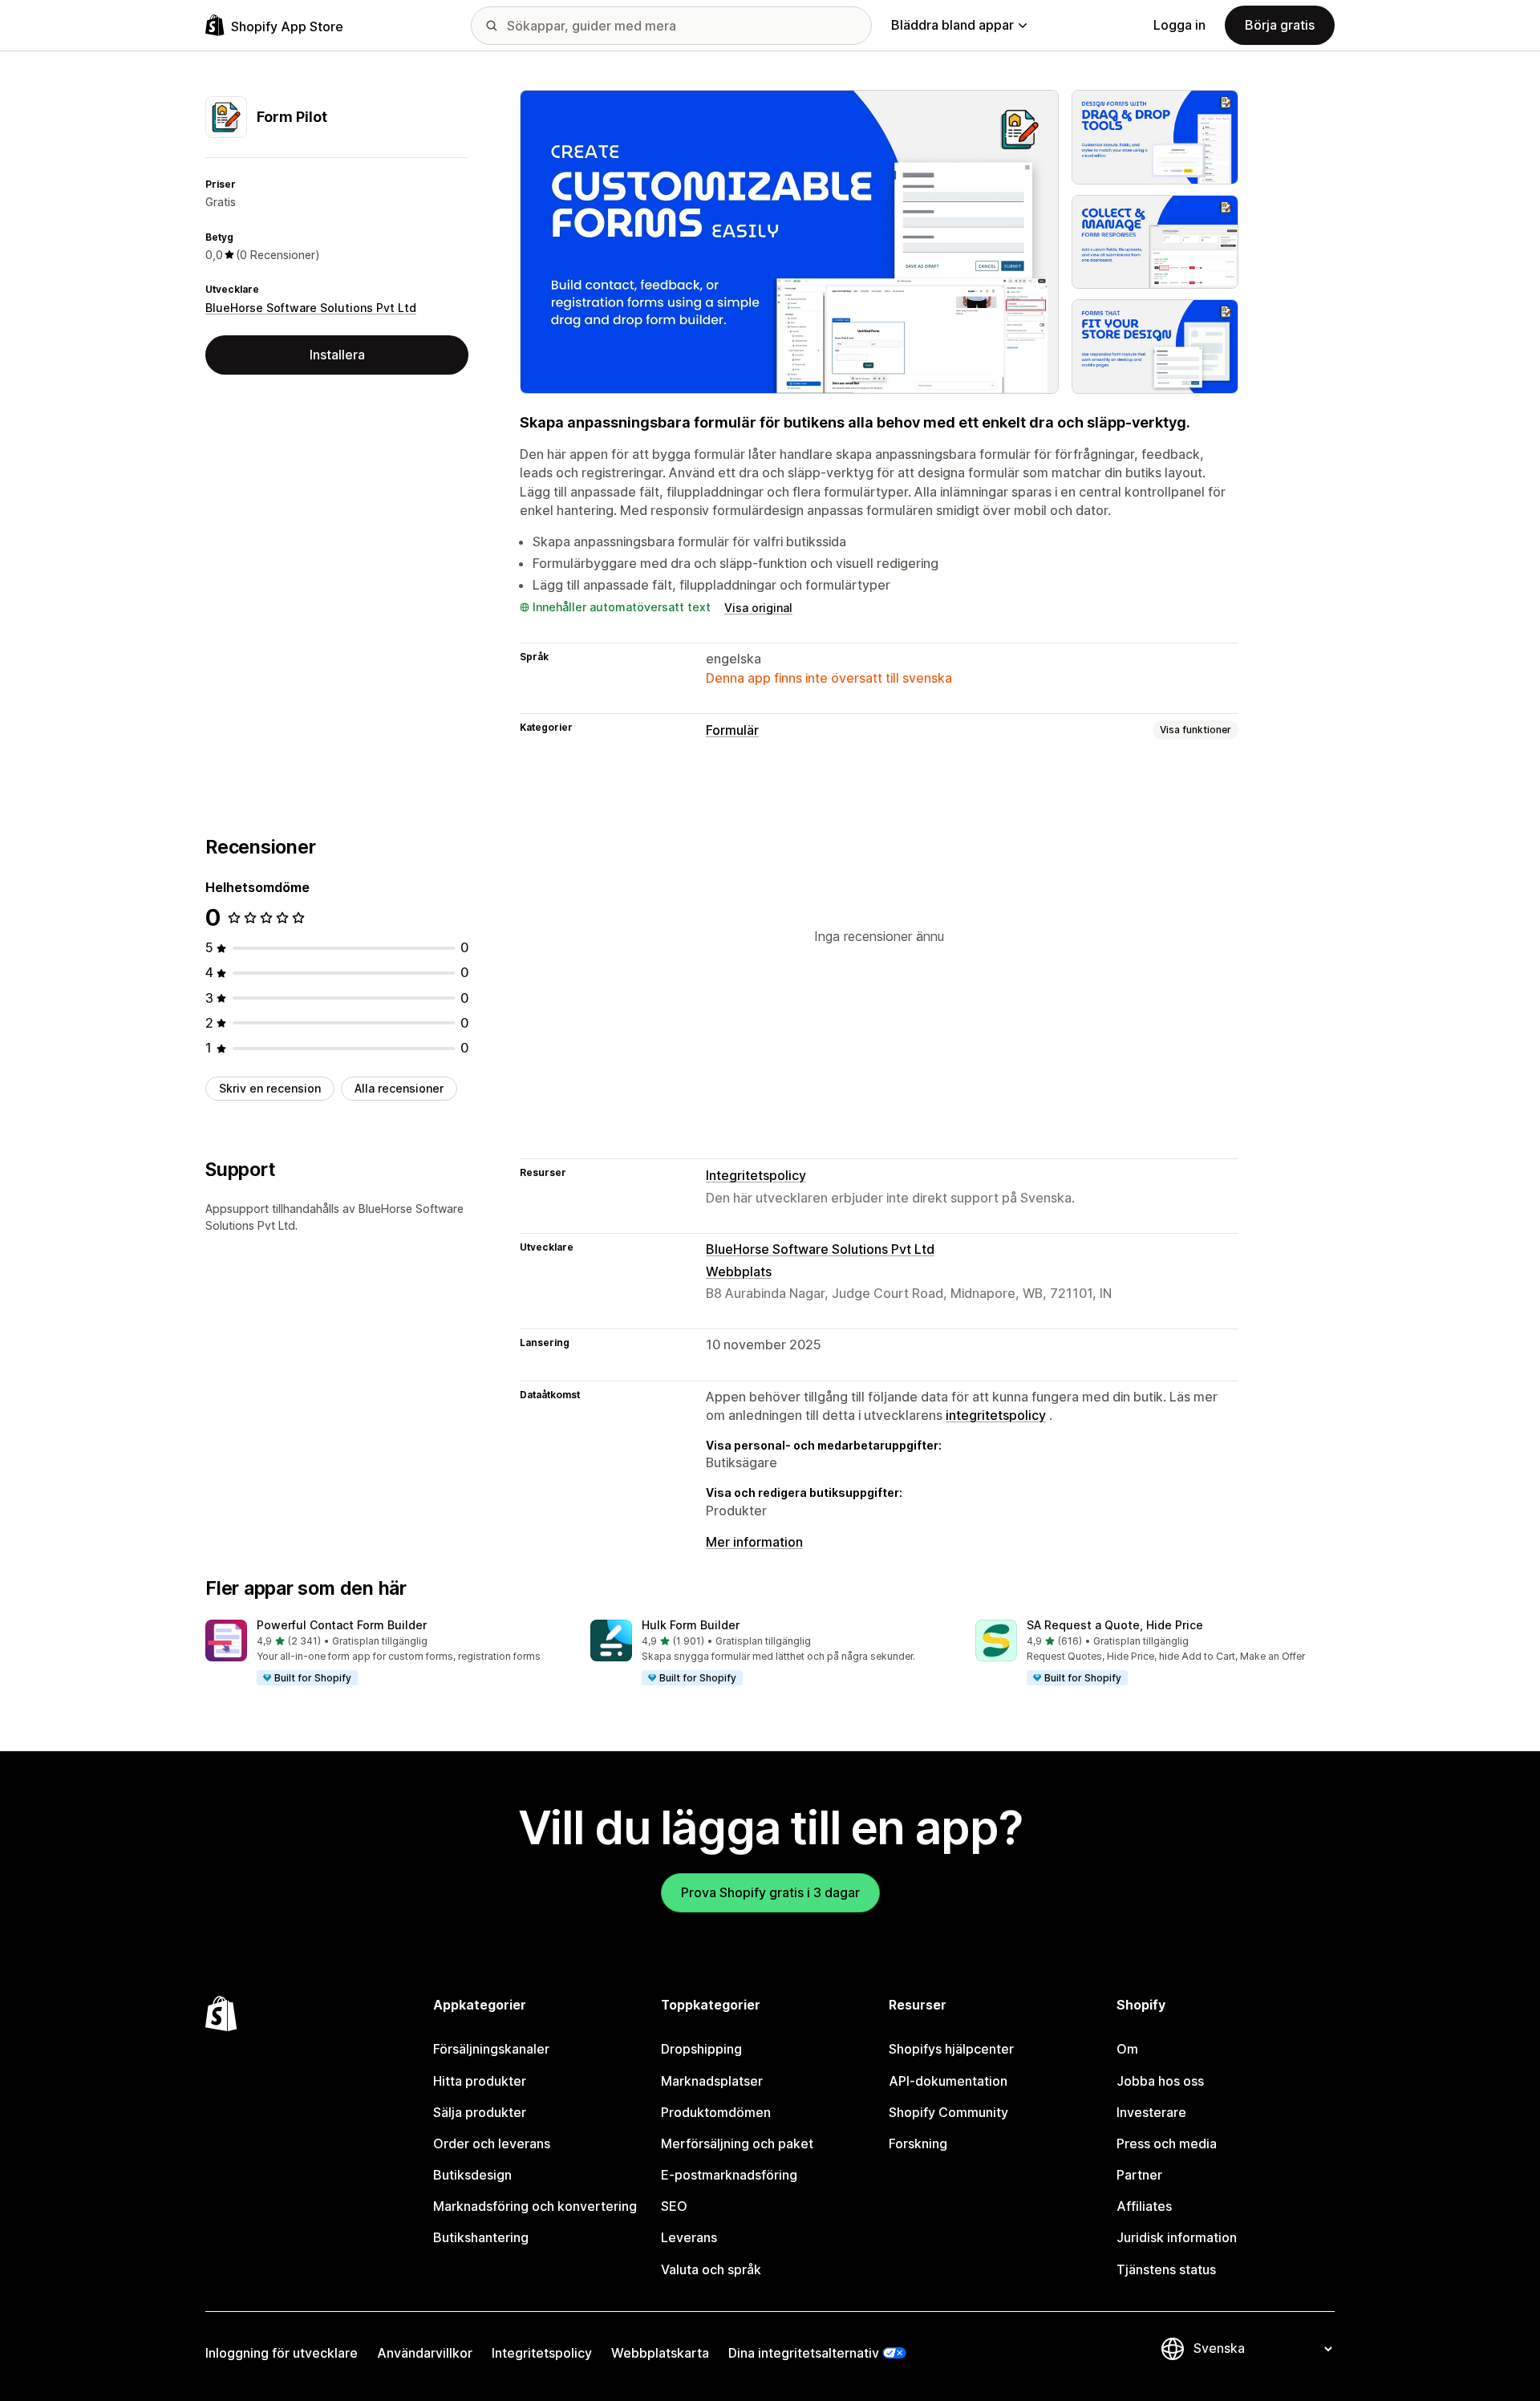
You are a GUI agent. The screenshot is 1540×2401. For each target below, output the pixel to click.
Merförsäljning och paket (737, 2143)
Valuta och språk (711, 2269)
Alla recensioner (399, 1088)
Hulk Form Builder (691, 1625)
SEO (674, 2206)
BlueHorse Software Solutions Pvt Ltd (311, 308)
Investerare (1151, 2112)
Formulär (732, 730)
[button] (385, 1653)
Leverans (689, 2237)
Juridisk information (1177, 2237)
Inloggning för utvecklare (282, 2353)
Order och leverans (492, 2143)
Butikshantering (481, 2237)
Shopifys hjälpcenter (951, 2049)
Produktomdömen (716, 2112)
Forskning (918, 2143)
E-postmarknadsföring (729, 2175)
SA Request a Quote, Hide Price (1115, 1625)
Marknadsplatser (712, 2081)
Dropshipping (701, 2049)
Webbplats (739, 1271)
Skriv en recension (270, 1088)
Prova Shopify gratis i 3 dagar (770, 1892)
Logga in (1179, 25)
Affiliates (1144, 2206)
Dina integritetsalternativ (804, 2353)
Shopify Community (948, 2112)
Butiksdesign (472, 2175)
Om (1127, 2049)
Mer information (754, 1542)
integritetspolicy (996, 1415)
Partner (1139, 2175)
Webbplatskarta (660, 2353)
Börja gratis (1280, 25)
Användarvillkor (425, 2353)
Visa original (758, 608)
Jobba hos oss (1160, 2081)
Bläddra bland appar (952, 25)
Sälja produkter (480, 2112)
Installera (337, 355)
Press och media (1167, 2143)
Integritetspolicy (756, 1175)
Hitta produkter (480, 2081)
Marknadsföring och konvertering (535, 2206)
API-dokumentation (948, 2081)
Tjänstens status (1166, 2269)
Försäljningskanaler (491, 2049)
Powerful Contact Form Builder (342, 1625)
